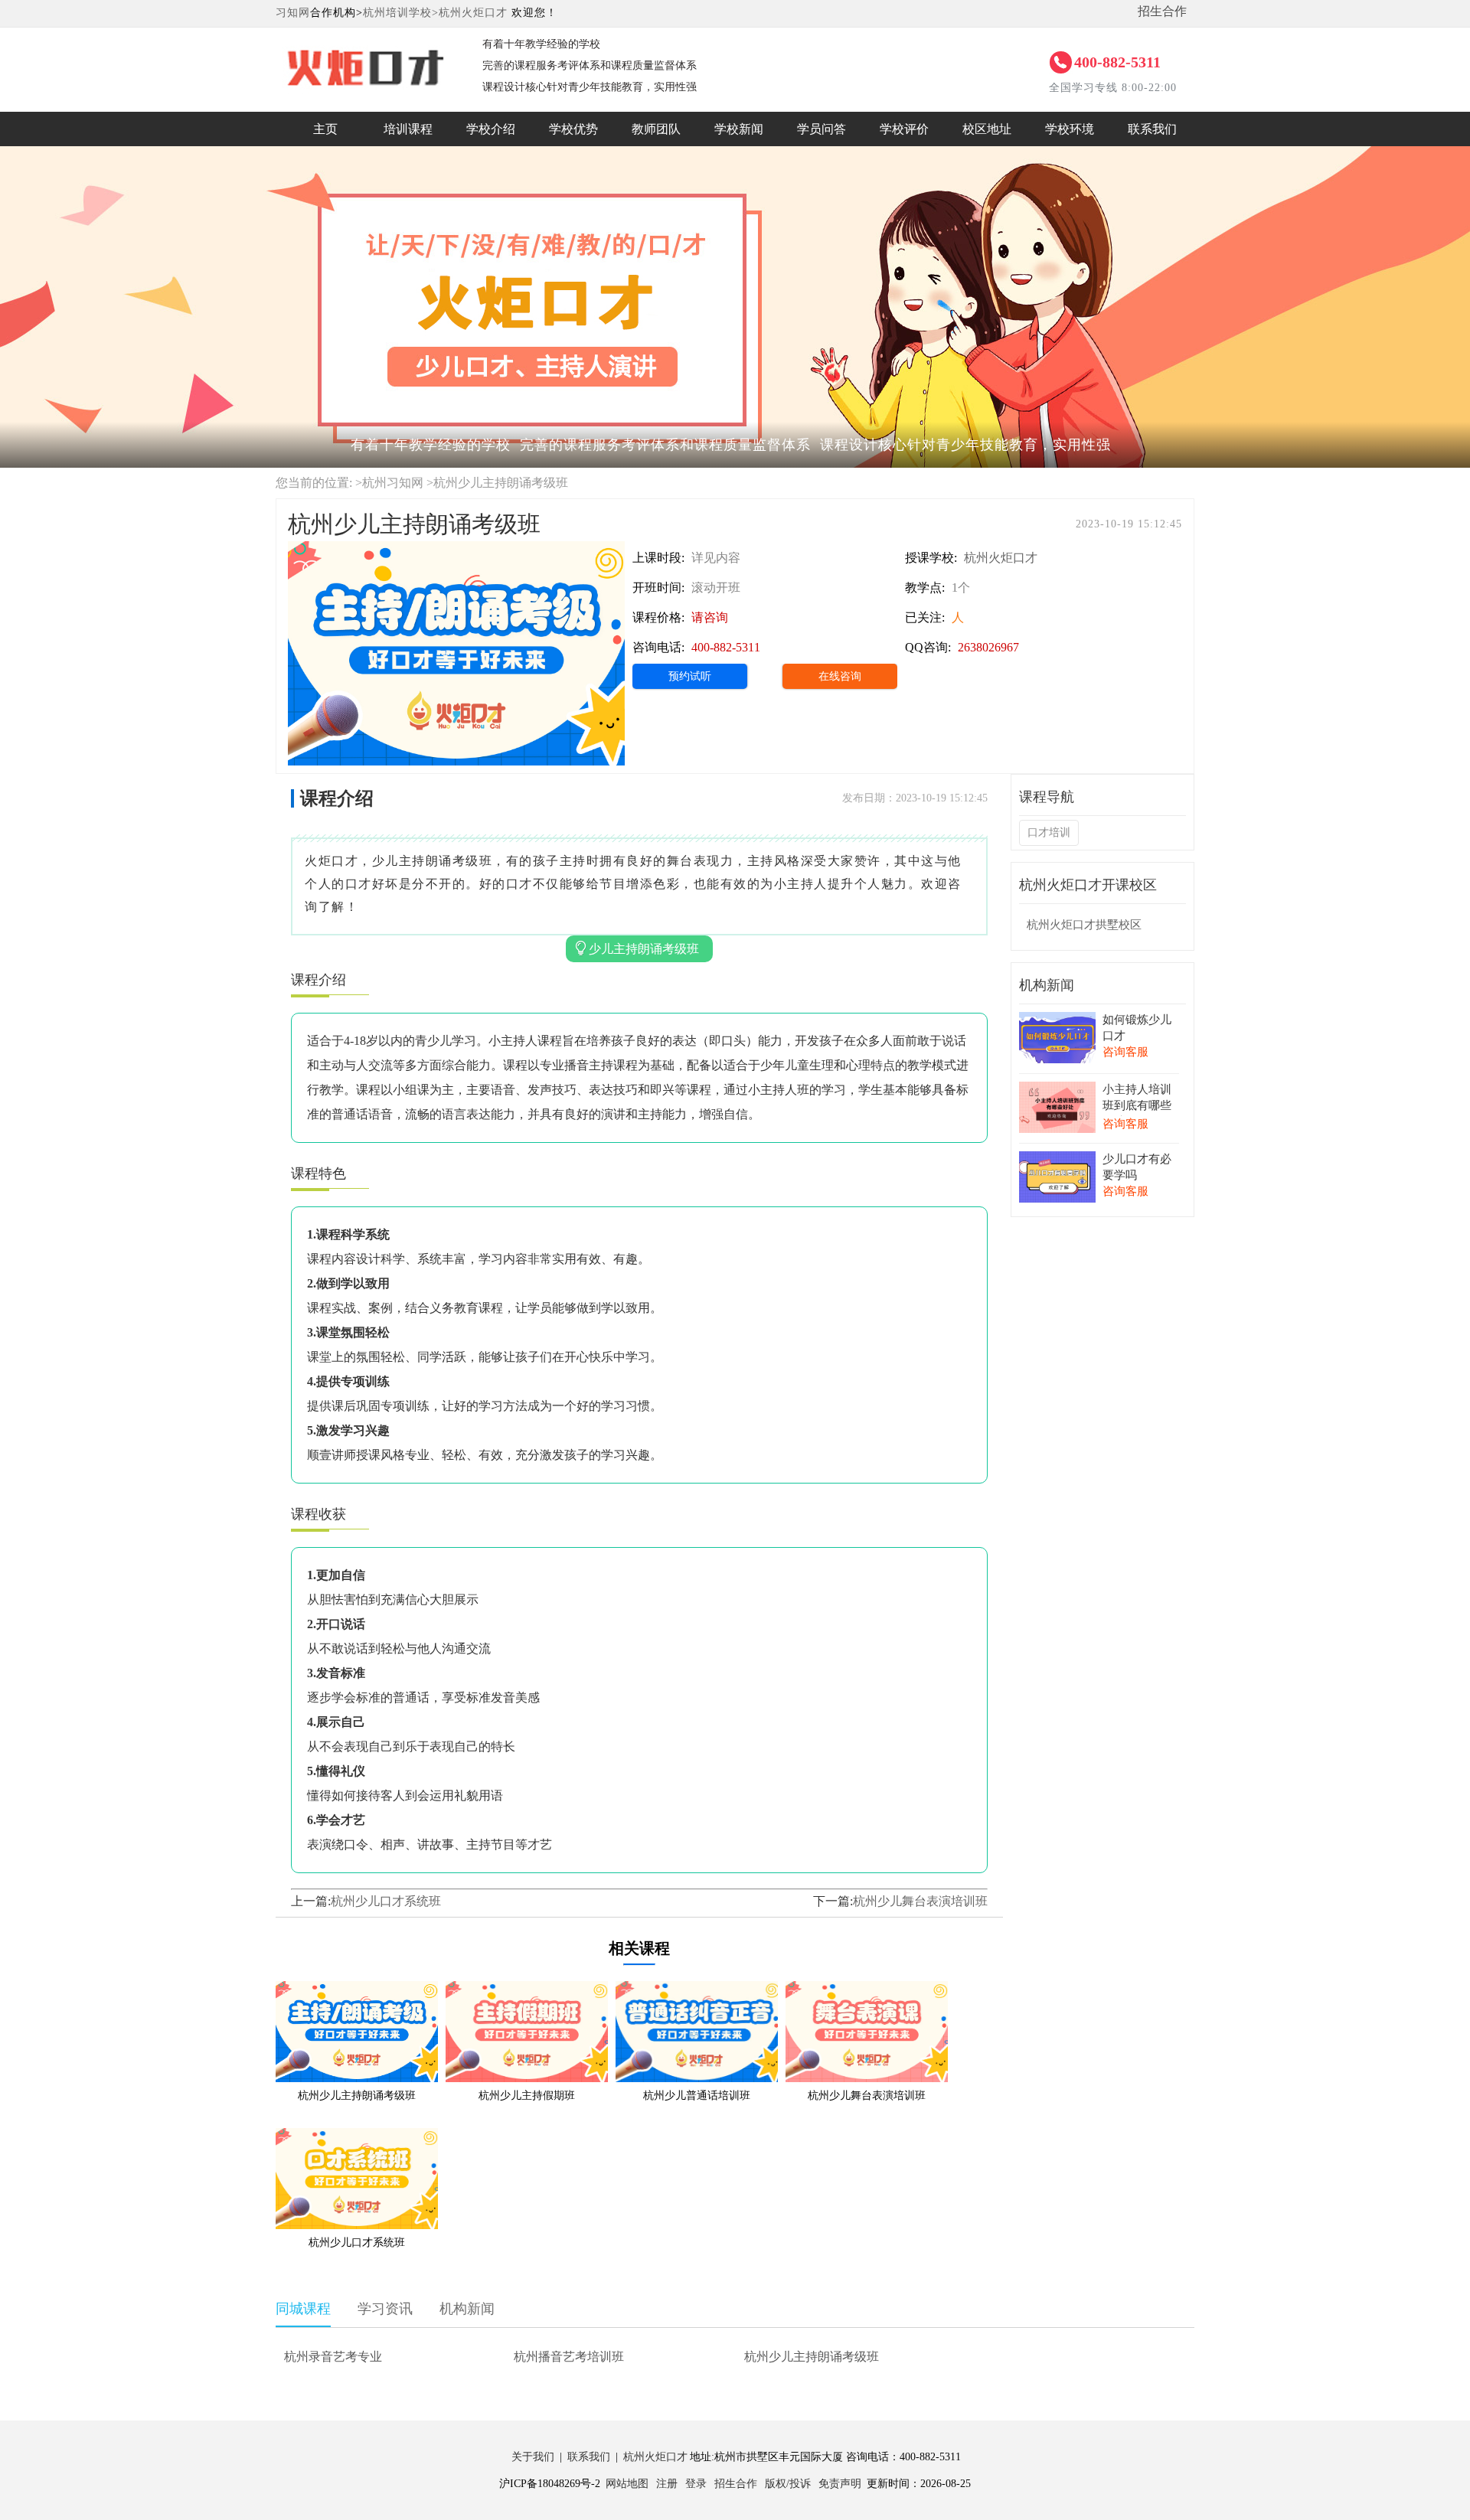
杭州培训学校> (401, 13)
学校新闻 (739, 129)
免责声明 (840, 2484)
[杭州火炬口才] (364, 49)
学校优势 (573, 129)
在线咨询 (840, 676)
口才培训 (1049, 832)
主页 (325, 129)
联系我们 (1152, 129)
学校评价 (904, 129)
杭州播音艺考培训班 (569, 2357)
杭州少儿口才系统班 (386, 1901)
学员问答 (822, 129)
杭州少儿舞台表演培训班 (920, 1901)
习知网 (293, 13)
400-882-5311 (1117, 62)
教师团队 (656, 129)
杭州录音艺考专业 (333, 2357)
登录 (696, 2484)
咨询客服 (1125, 1052)
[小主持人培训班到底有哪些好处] (1057, 1092)
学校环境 (1070, 129)
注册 (667, 2484)
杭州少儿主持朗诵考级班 (812, 2357)
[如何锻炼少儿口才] (1057, 1022)
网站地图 (627, 2484)
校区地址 (987, 129)
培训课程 (408, 129)
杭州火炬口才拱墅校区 (1084, 925)
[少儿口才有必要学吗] (1057, 1162)
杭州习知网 (393, 483)
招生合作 (1162, 11)
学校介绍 (491, 129)
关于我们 (533, 2457)
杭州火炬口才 (473, 13)
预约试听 (690, 676)
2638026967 (988, 647)
